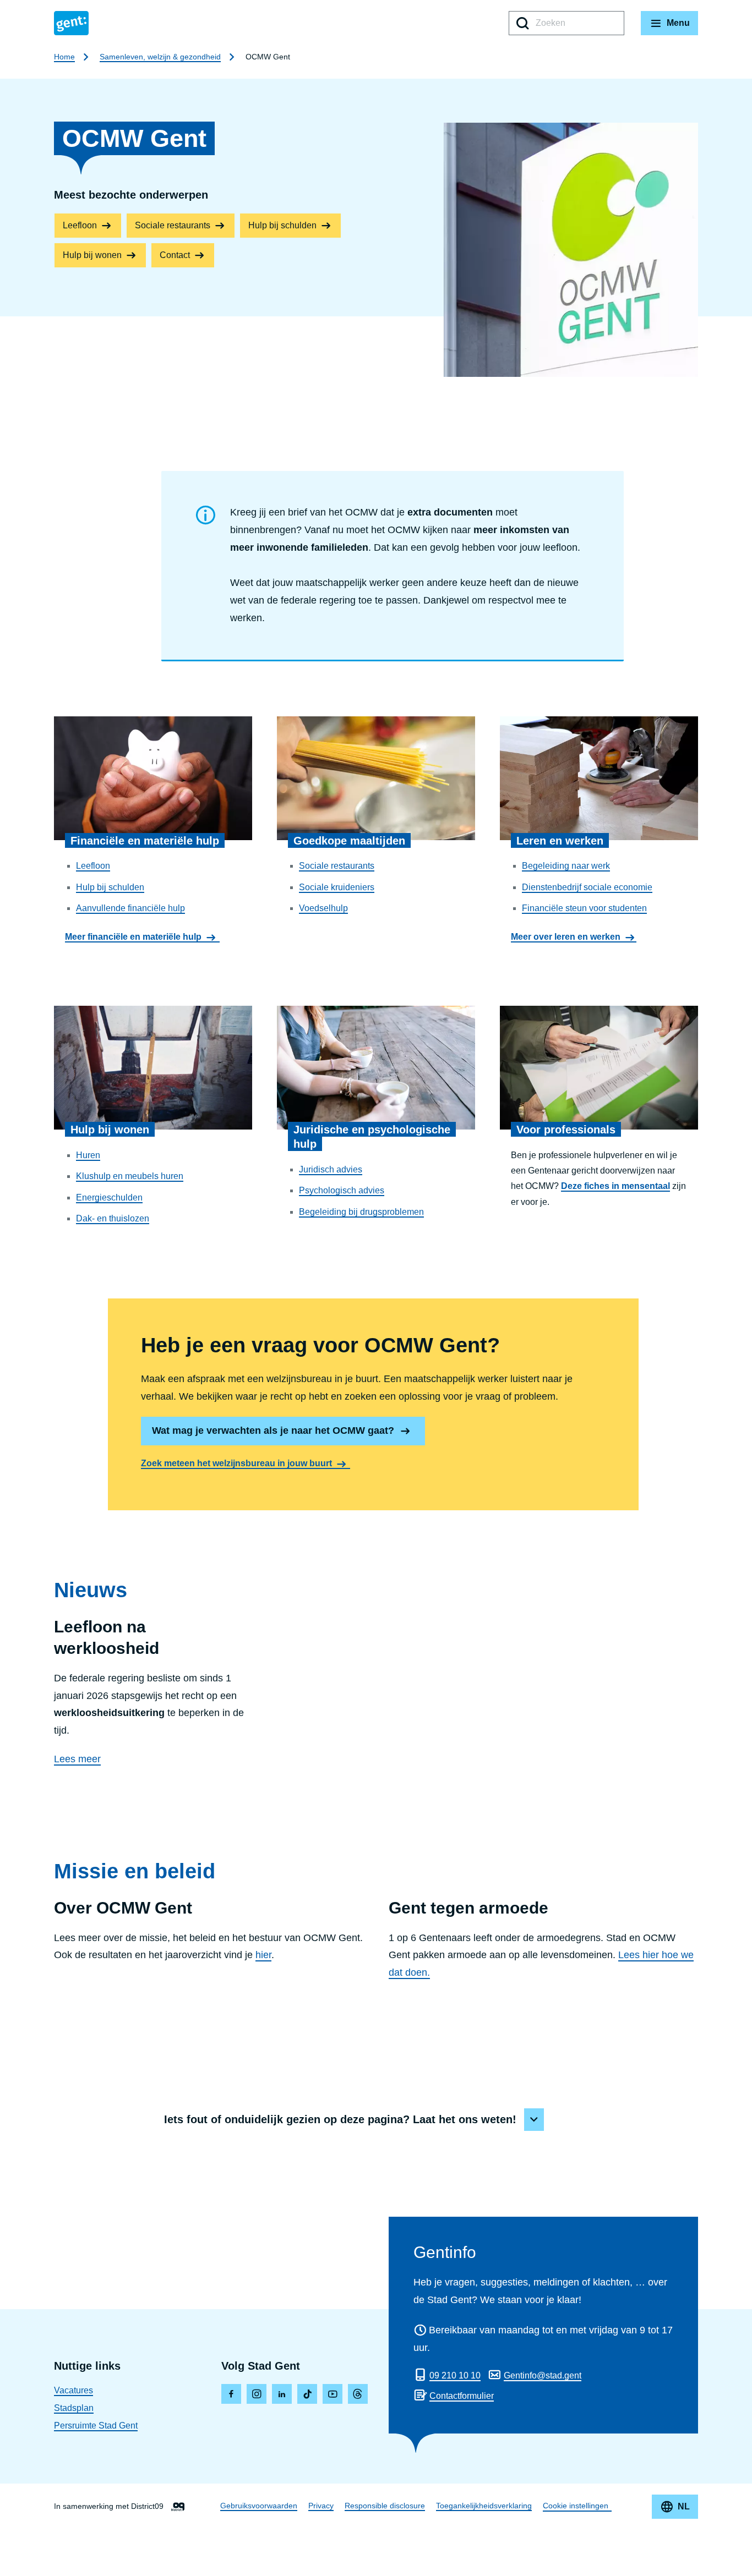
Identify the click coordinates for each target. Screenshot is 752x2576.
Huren (88, 1155)
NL (684, 2506)
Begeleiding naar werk (566, 866)
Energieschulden (109, 1197)
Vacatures (73, 2390)
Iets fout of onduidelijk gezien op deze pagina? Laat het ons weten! (340, 2119)
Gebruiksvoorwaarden (259, 2506)
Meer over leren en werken (566, 937)
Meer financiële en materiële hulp (133, 937)
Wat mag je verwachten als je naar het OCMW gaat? (273, 1430)
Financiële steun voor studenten (584, 908)
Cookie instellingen (576, 2506)
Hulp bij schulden (282, 225)
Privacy (321, 2506)
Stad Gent (71, 23)
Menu (678, 23)
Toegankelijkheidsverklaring (484, 2506)
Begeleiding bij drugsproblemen (361, 1212)
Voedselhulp (323, 908)
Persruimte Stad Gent (96, 2426)
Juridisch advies (331, 1169)
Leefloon (80, 225)
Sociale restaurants (173, 225)
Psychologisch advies (342, 1190)
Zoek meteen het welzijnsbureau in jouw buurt (236, 1463)
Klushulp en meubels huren (130, 1176)
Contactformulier (462, 2396)
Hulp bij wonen (92, 255)
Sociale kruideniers (337, 887)
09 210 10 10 (455, 2375)
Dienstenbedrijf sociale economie (587, 887)
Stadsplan (74, 2408)
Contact (175, 255)
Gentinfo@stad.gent (543, 2375)
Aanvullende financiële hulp (130, 908)
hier (263, 1955)
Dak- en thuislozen (113, 1218)
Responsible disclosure (385, 2506)
